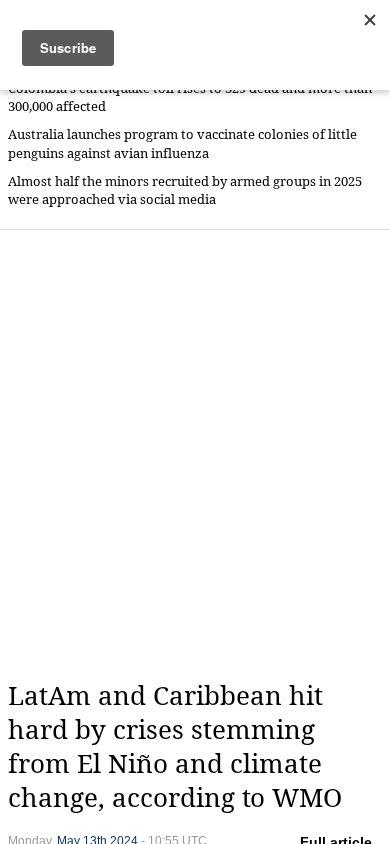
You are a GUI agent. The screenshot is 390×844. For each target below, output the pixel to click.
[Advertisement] (195, 455)
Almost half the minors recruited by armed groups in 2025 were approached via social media (185, 190)
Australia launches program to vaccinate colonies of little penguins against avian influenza (182, 143)
